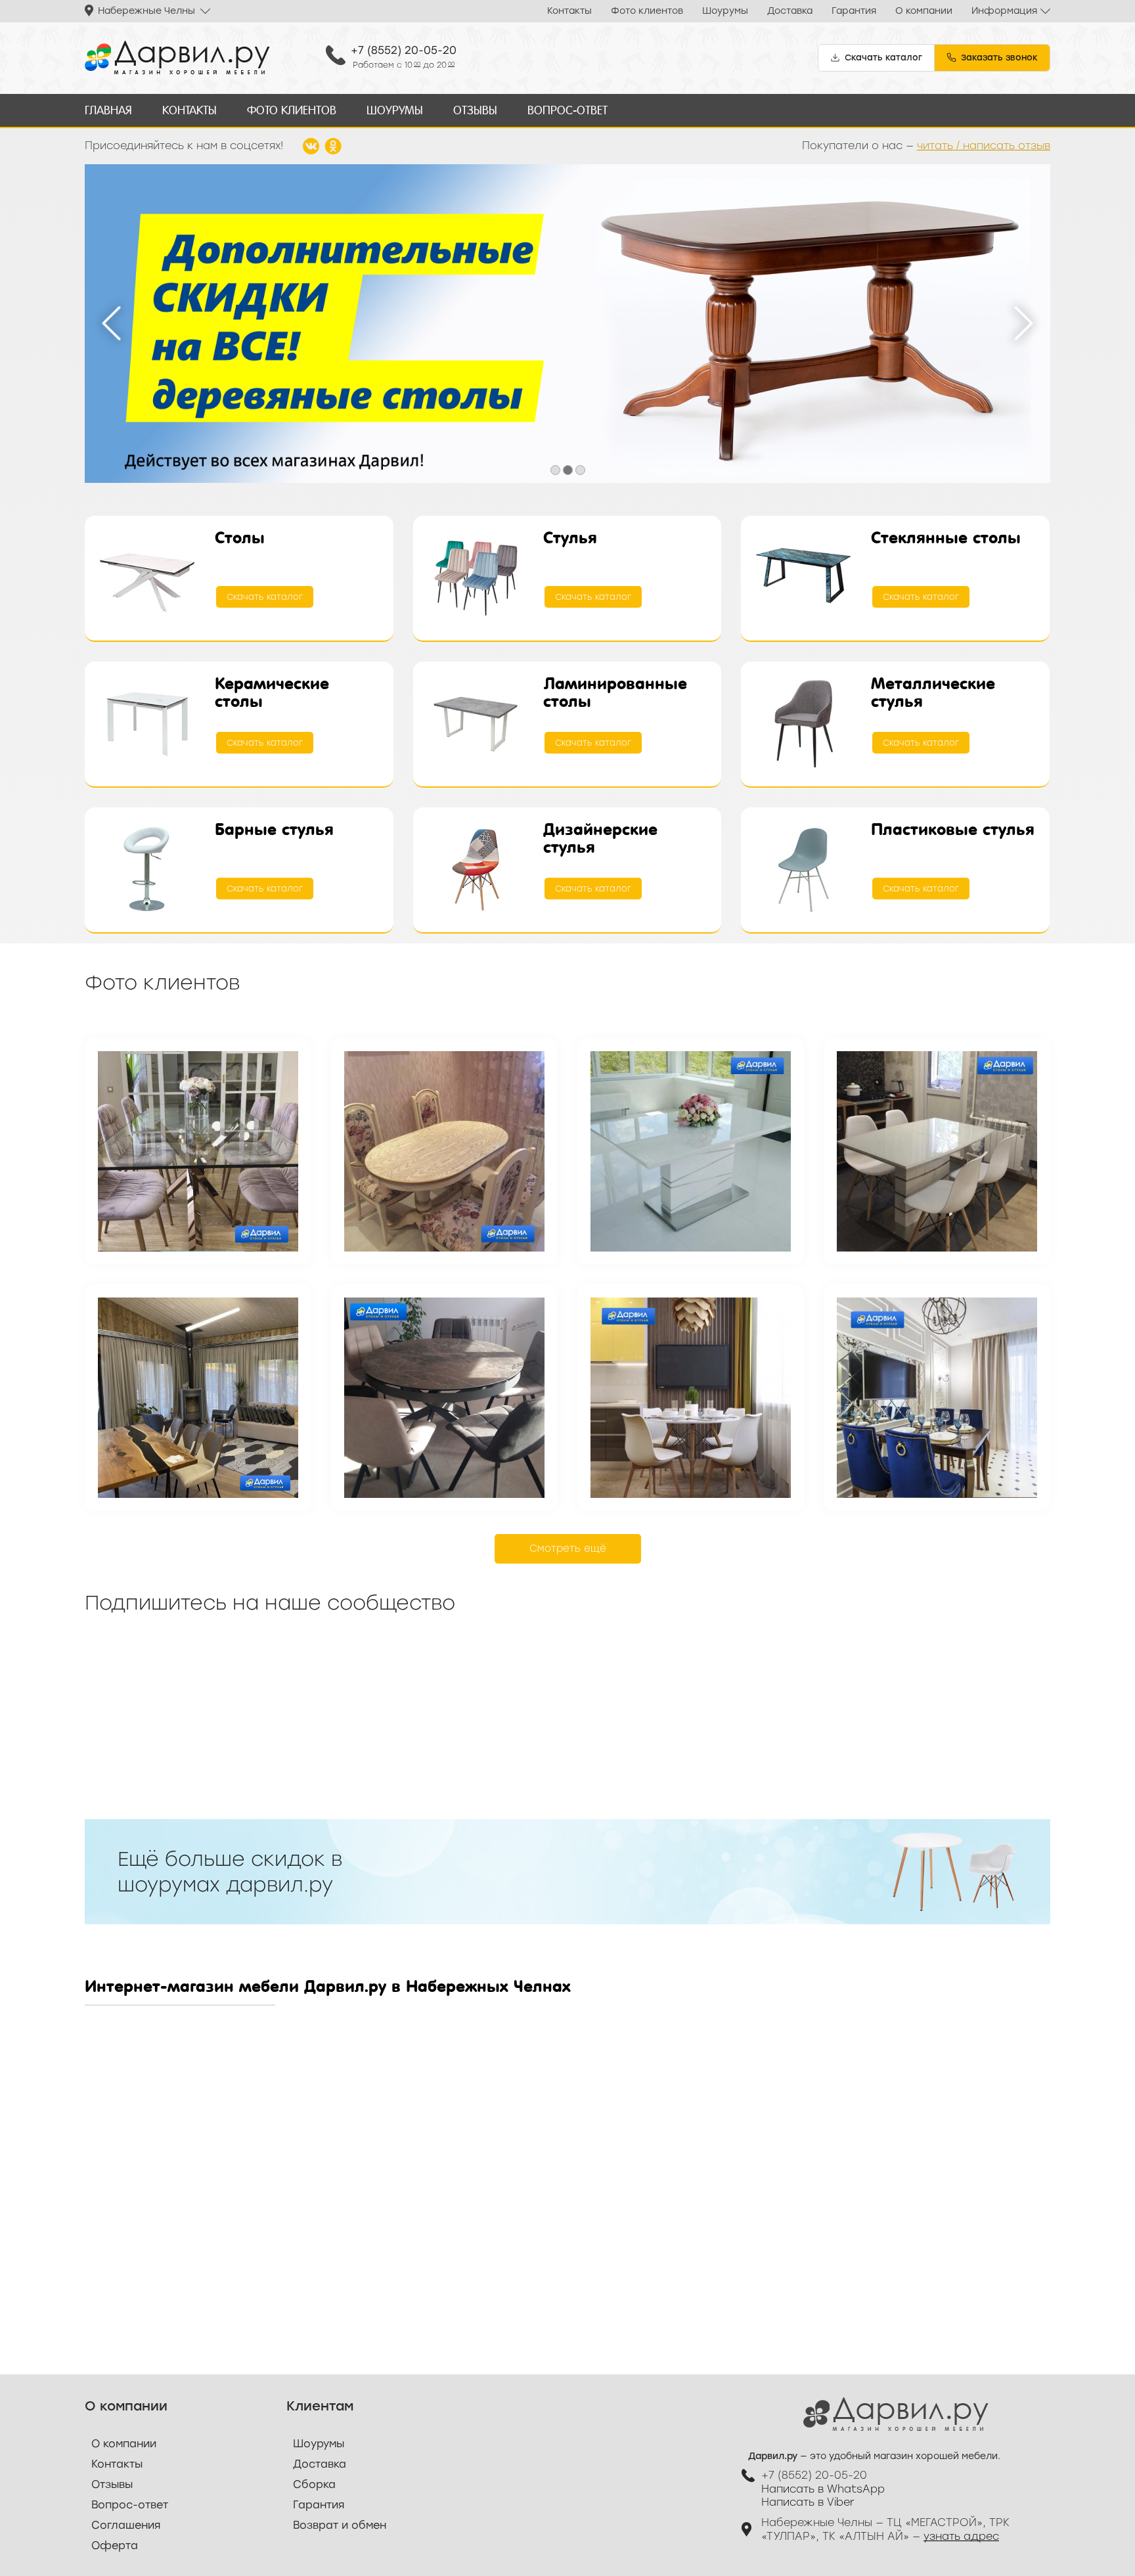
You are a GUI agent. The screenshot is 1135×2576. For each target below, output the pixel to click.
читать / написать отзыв (984, 146)
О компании (924, 11)
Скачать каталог (265, 597)
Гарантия (854, 11)
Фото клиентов (647, 11)
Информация (1004, 11)
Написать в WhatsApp (823, 2489)
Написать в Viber (808, 2502)
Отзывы (475, 110)
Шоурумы (725, 11)
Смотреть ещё (568, 1548)
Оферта (115, 2545)
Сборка (314, 2484)
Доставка (790, 11)
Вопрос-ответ (567, 110)
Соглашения (126, 2525)
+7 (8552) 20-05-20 (404, 50)
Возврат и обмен (340, 2525)
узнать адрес (961, 2536)
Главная (108, 110)
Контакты (569, 11)
